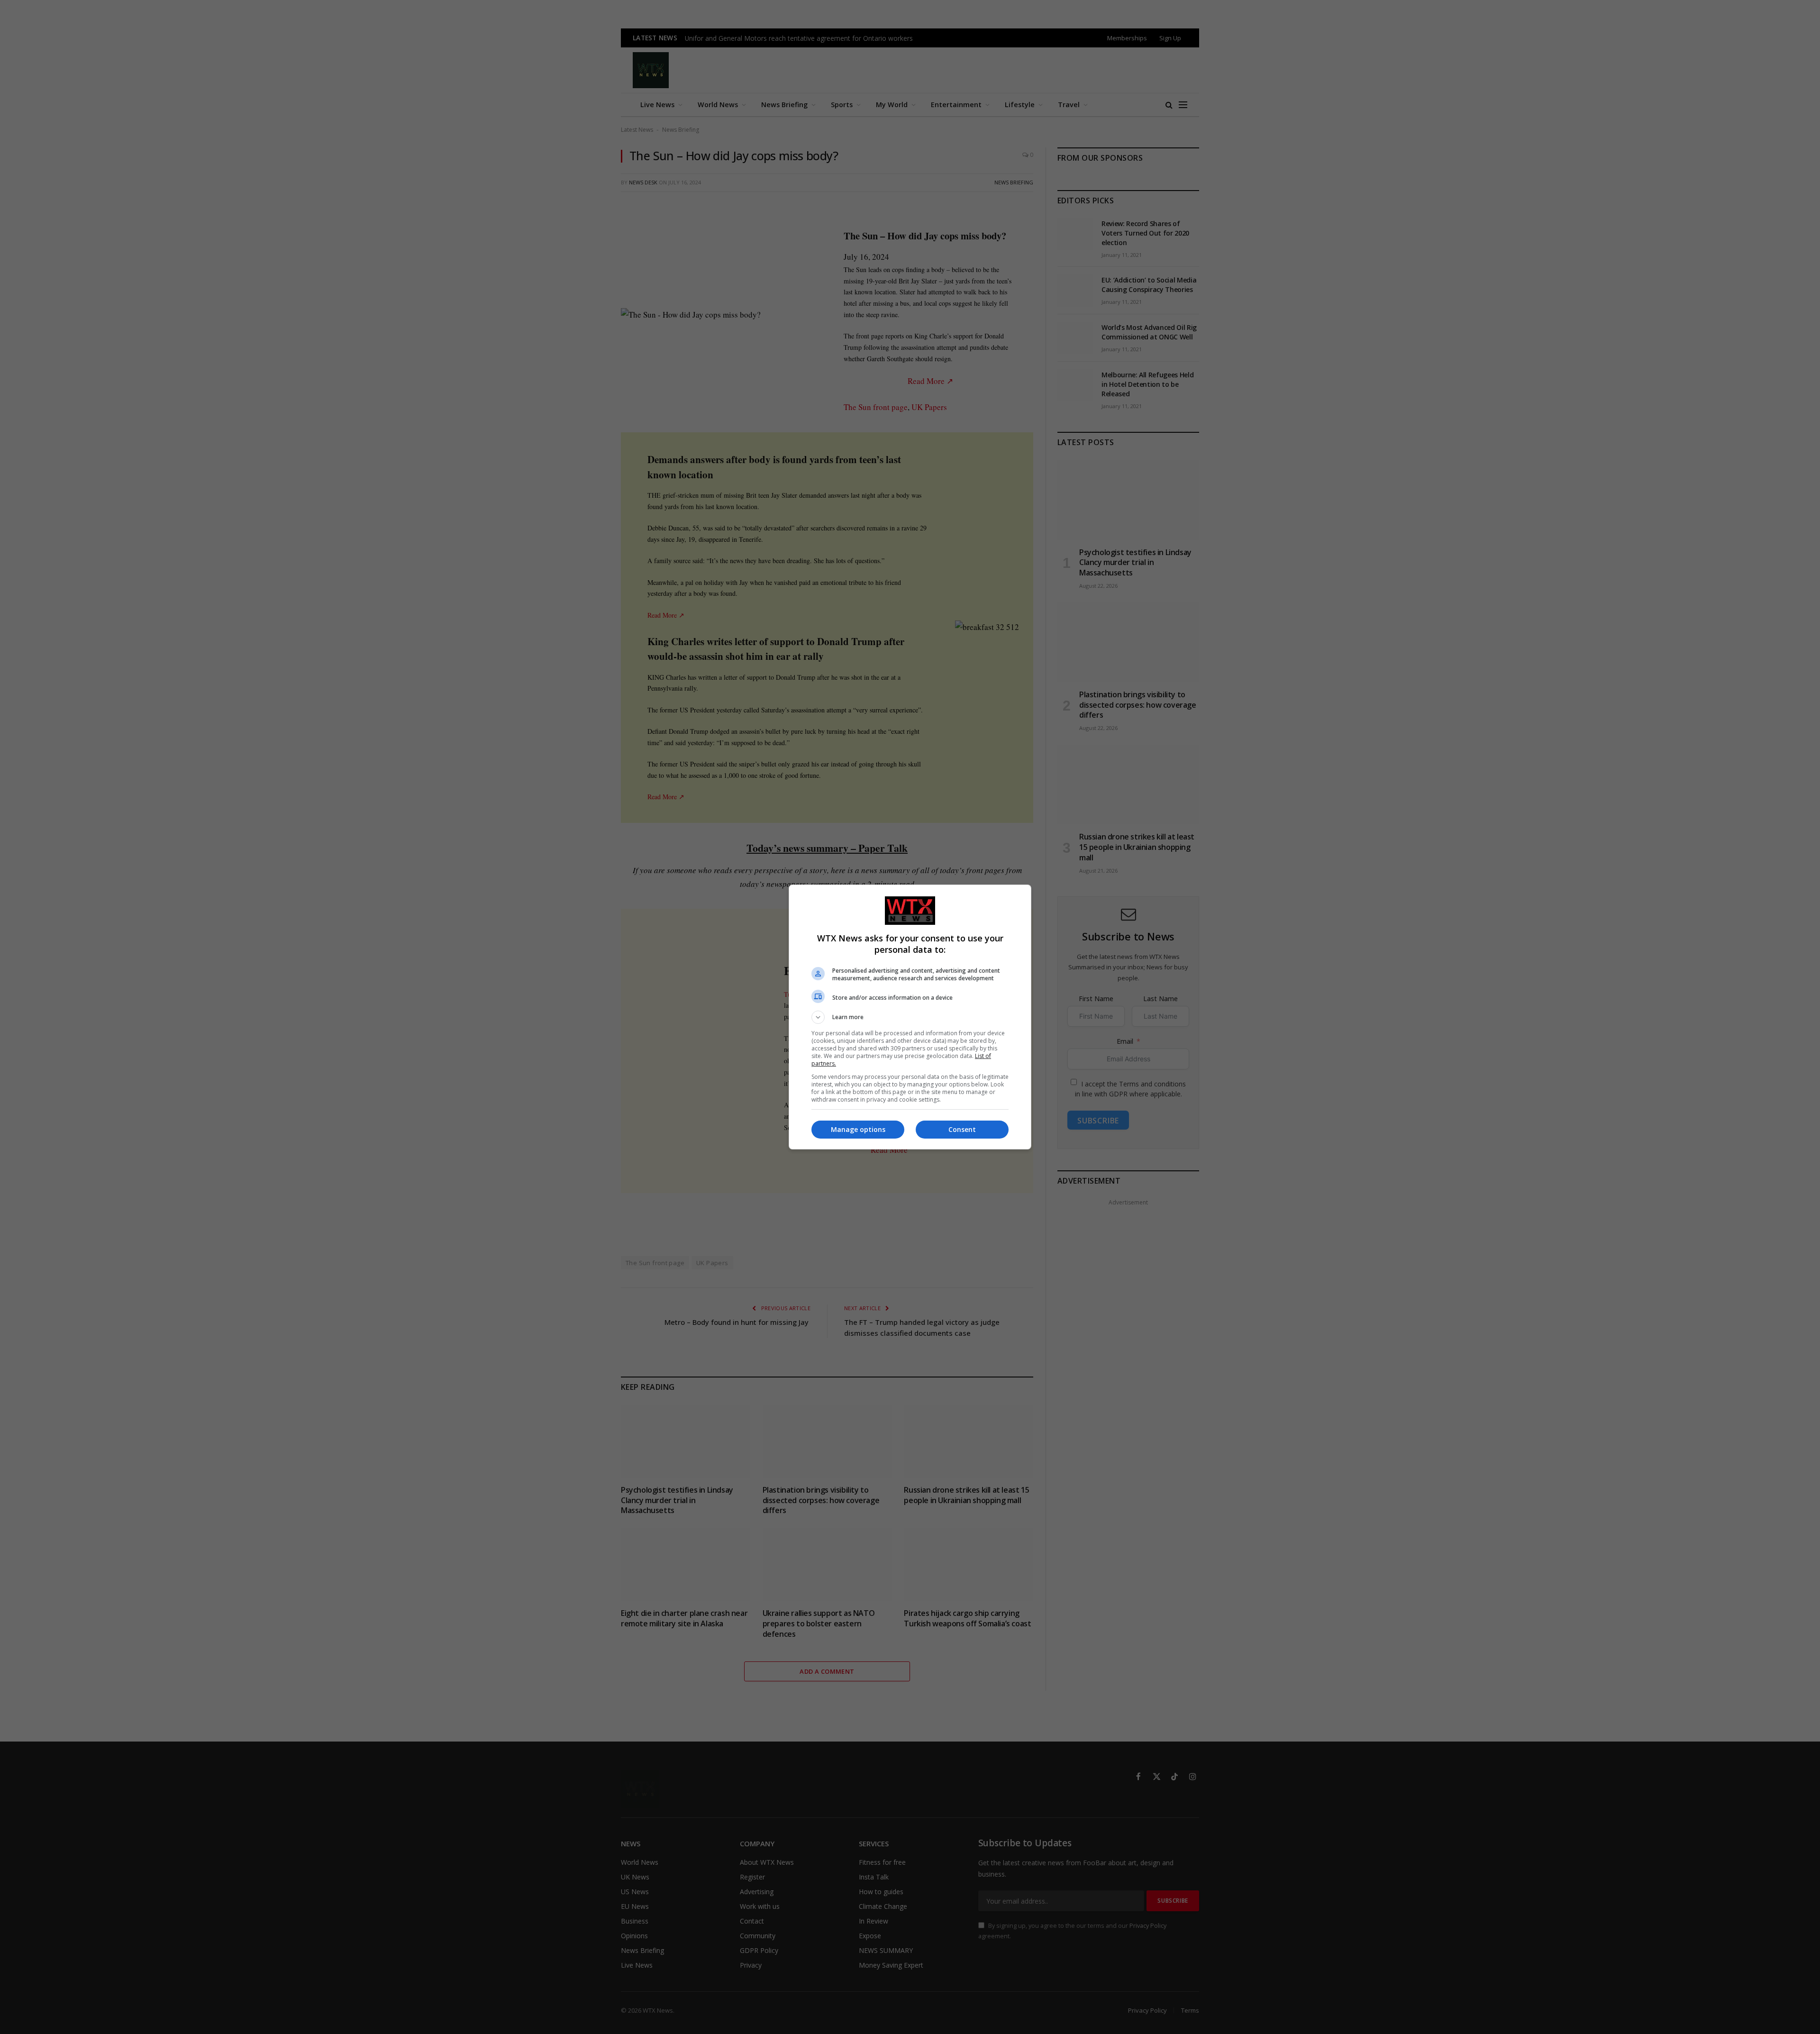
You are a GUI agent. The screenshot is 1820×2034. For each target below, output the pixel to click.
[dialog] (910, 1017)
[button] (910, 1017)
